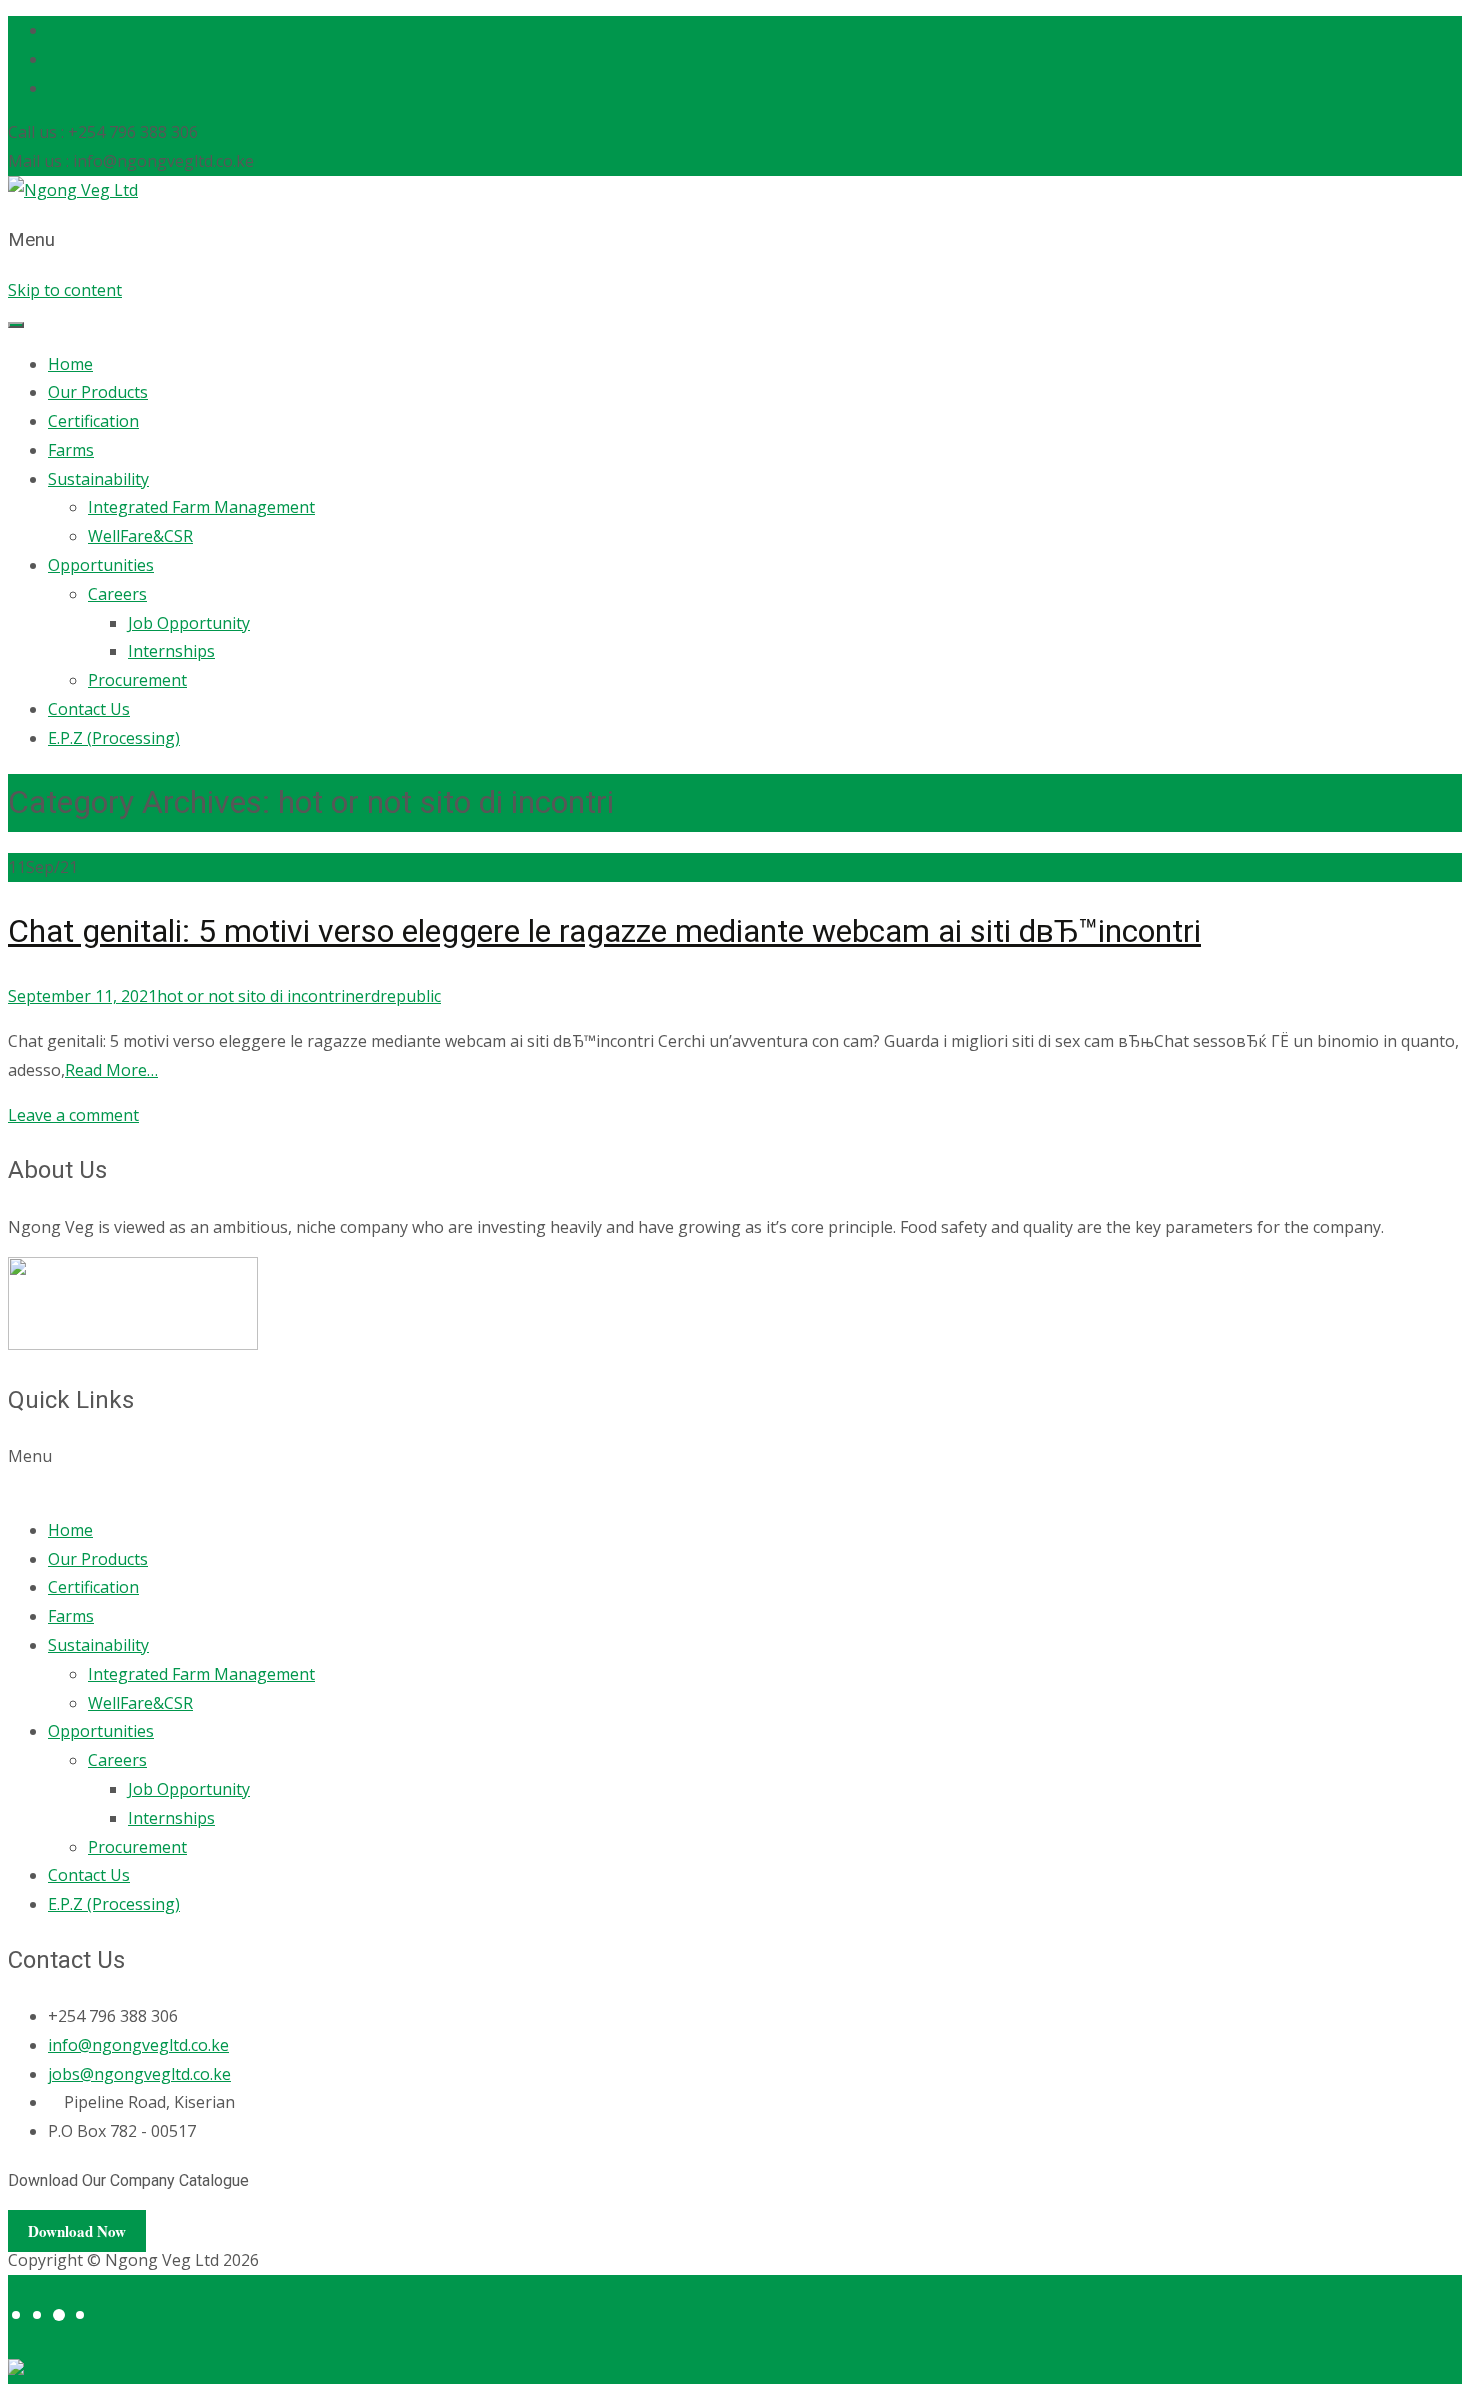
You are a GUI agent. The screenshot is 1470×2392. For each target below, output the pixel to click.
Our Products (98, 392)
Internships (171, 651)
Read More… (111, 1070)
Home (70, 364)
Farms (71, 450)
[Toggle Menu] (16, 325)
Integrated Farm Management (201, 507)
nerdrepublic (393, 996)
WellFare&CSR (140, 536)
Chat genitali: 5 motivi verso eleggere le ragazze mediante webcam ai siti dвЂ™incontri (604, 931)
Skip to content (65, 290)
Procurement (137, 680)
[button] (735, 1471)
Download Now (77, 2231)
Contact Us (89, 709)
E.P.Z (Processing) (114, 738)
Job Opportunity (189, 623)
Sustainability (98, 479)
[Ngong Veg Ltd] (73, 190)
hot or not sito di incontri (251, 996)
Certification (93, 421)
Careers (117, 594)
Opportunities (101, 565)
